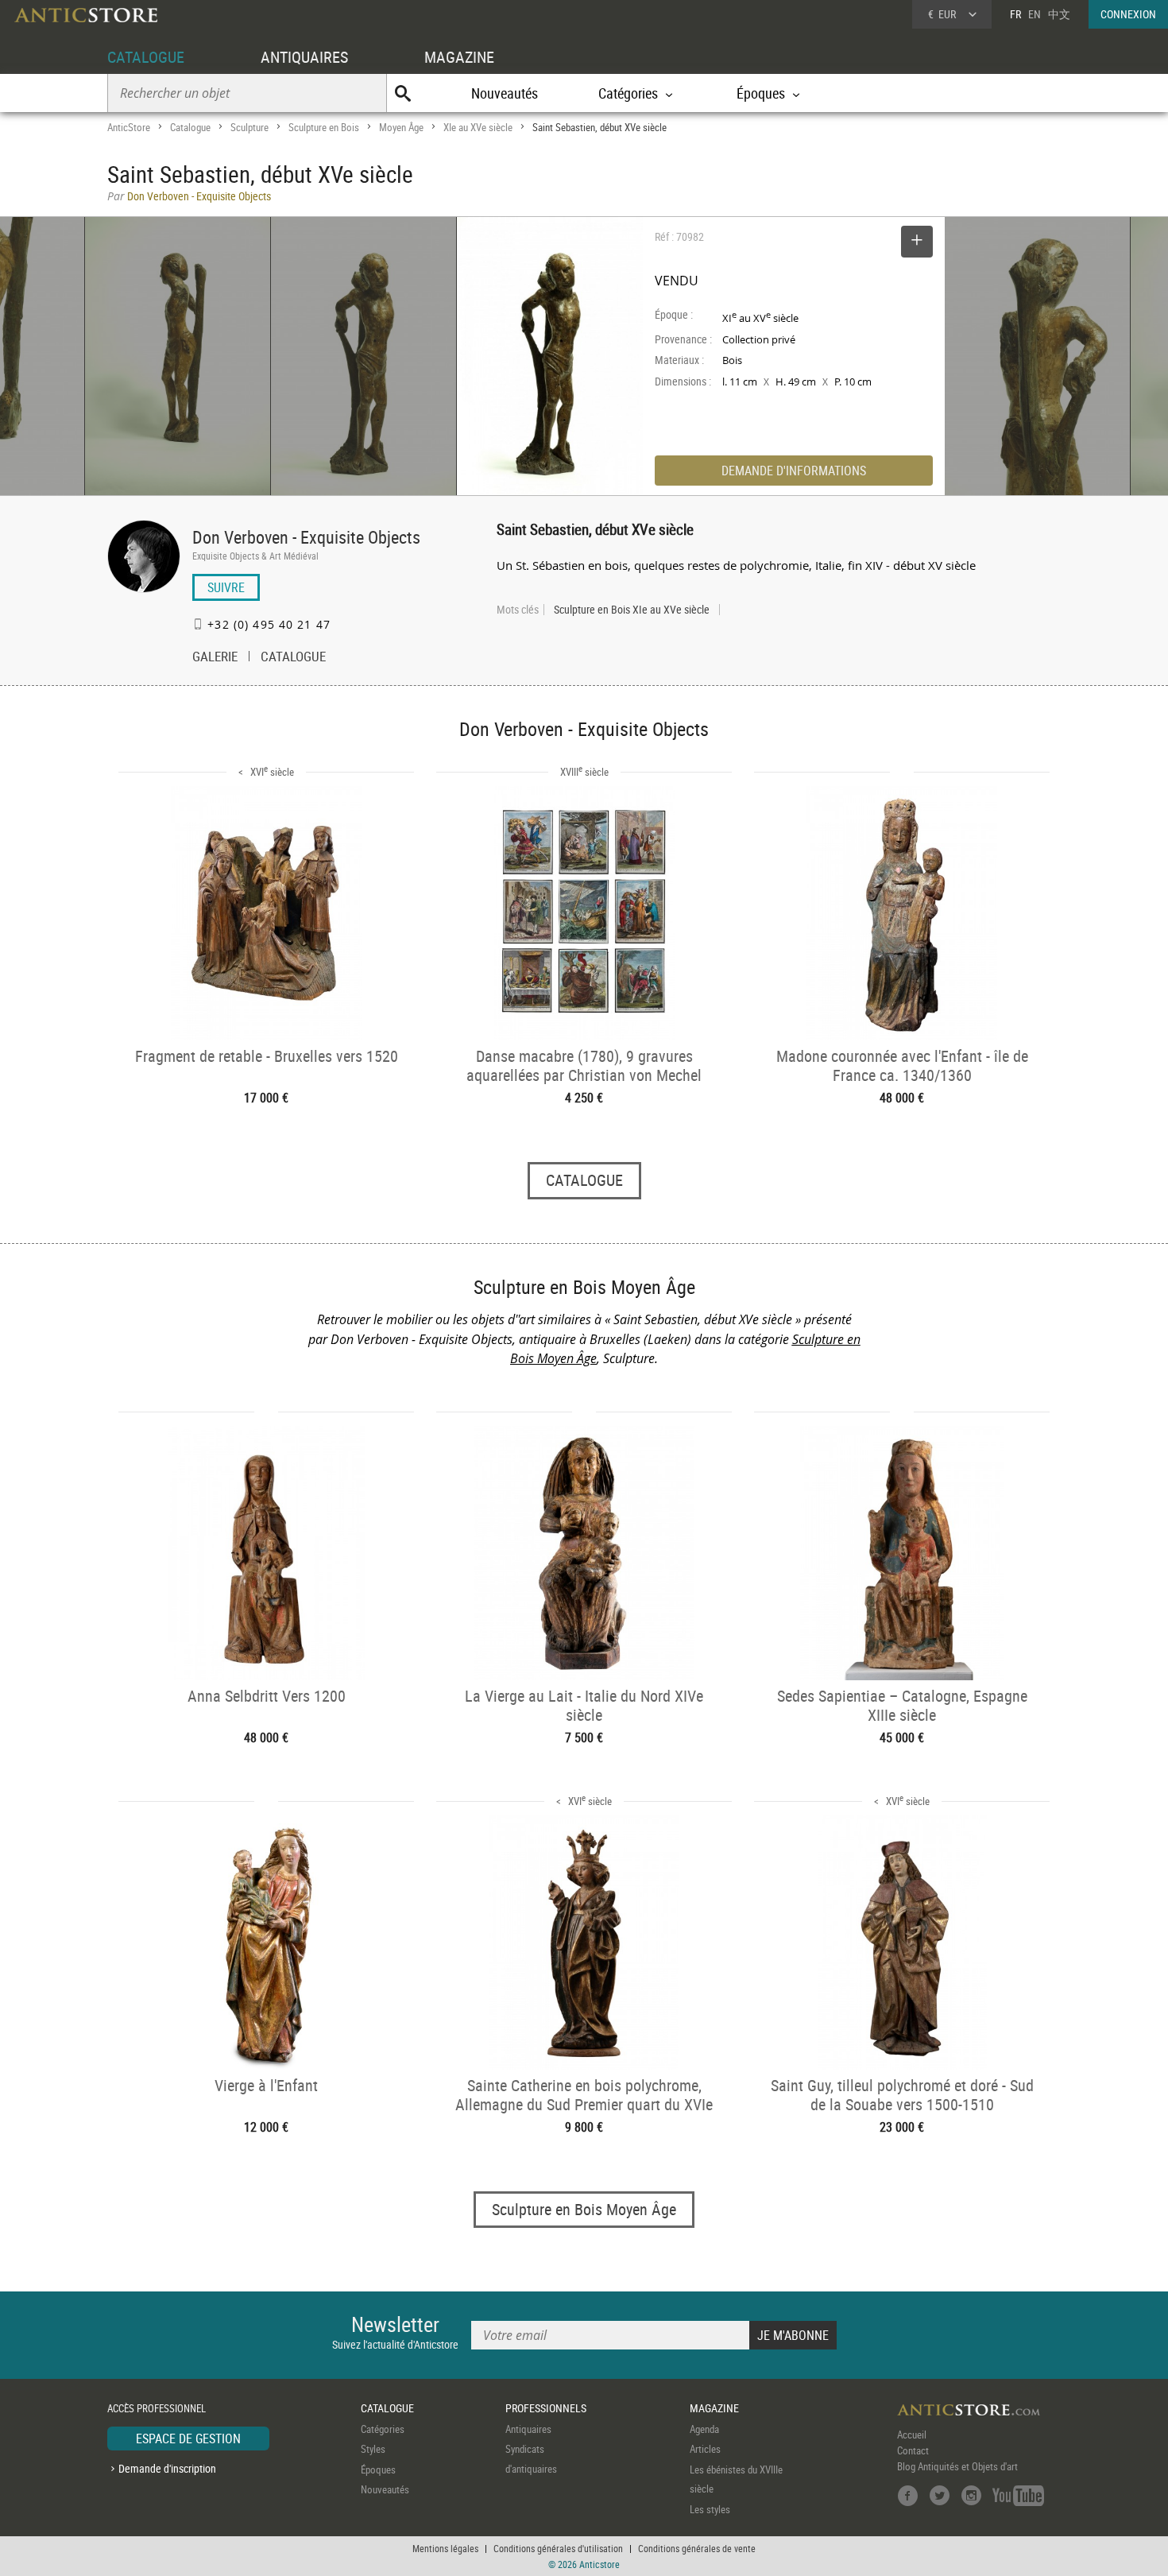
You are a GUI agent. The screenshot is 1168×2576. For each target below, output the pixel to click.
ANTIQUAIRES (304, 57)
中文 (1059, 14)
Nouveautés (505, 93)
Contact (913, 2450)
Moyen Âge (401, 127)
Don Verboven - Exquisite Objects (306, 537)
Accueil (912, 2435)
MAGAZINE (459, 57)
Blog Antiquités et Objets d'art (957, 2466)
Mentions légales (445, 2548)
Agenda (704, 2429)
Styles (373, 2449)
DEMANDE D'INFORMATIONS (794, 471)
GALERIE (215, 658)
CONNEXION (1128, 14)
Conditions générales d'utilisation (558, 2548)
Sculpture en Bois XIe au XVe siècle (632, 610)
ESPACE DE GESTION (188, 2438)
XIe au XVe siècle (478, 127)
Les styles (710, 2509)
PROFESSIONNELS (546, 2408)
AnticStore (129, 127)
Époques (378, 2469)
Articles (705, 2449)
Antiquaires (528, 2429)
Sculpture (249, 127)
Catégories (383, 2429)
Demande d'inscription (167, 2468)
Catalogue (190, 127)
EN (1035, 14)
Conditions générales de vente (697, 2548)
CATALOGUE (146, 57)
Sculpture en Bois (324, 127)
